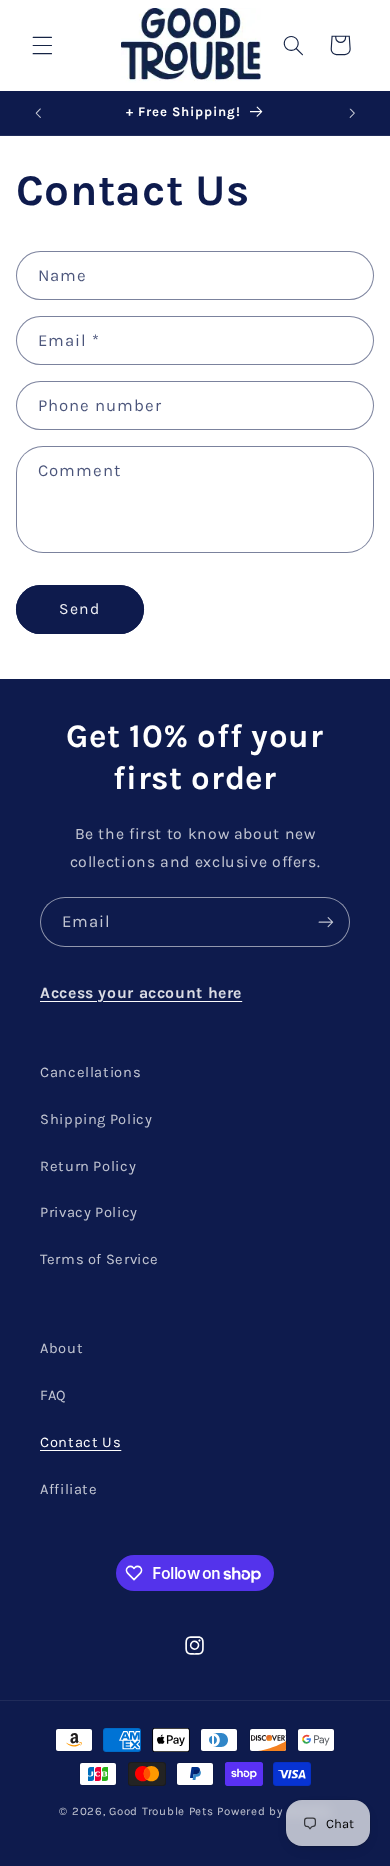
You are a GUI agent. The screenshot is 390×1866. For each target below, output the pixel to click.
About (61, 1348)
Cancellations (90, 1072)
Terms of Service (99, 1259)
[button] (42, 45)
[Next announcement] (352, 113)
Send (79, 609)
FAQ (53, 1395)
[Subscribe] (326, 921)
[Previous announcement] (38, 113)
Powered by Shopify (273, 1811)
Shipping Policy (96, 1119)
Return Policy (88, 1166)
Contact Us (80, 1442)
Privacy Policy (89, 1212)
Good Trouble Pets (161, 1811)
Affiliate (69, 1489)
